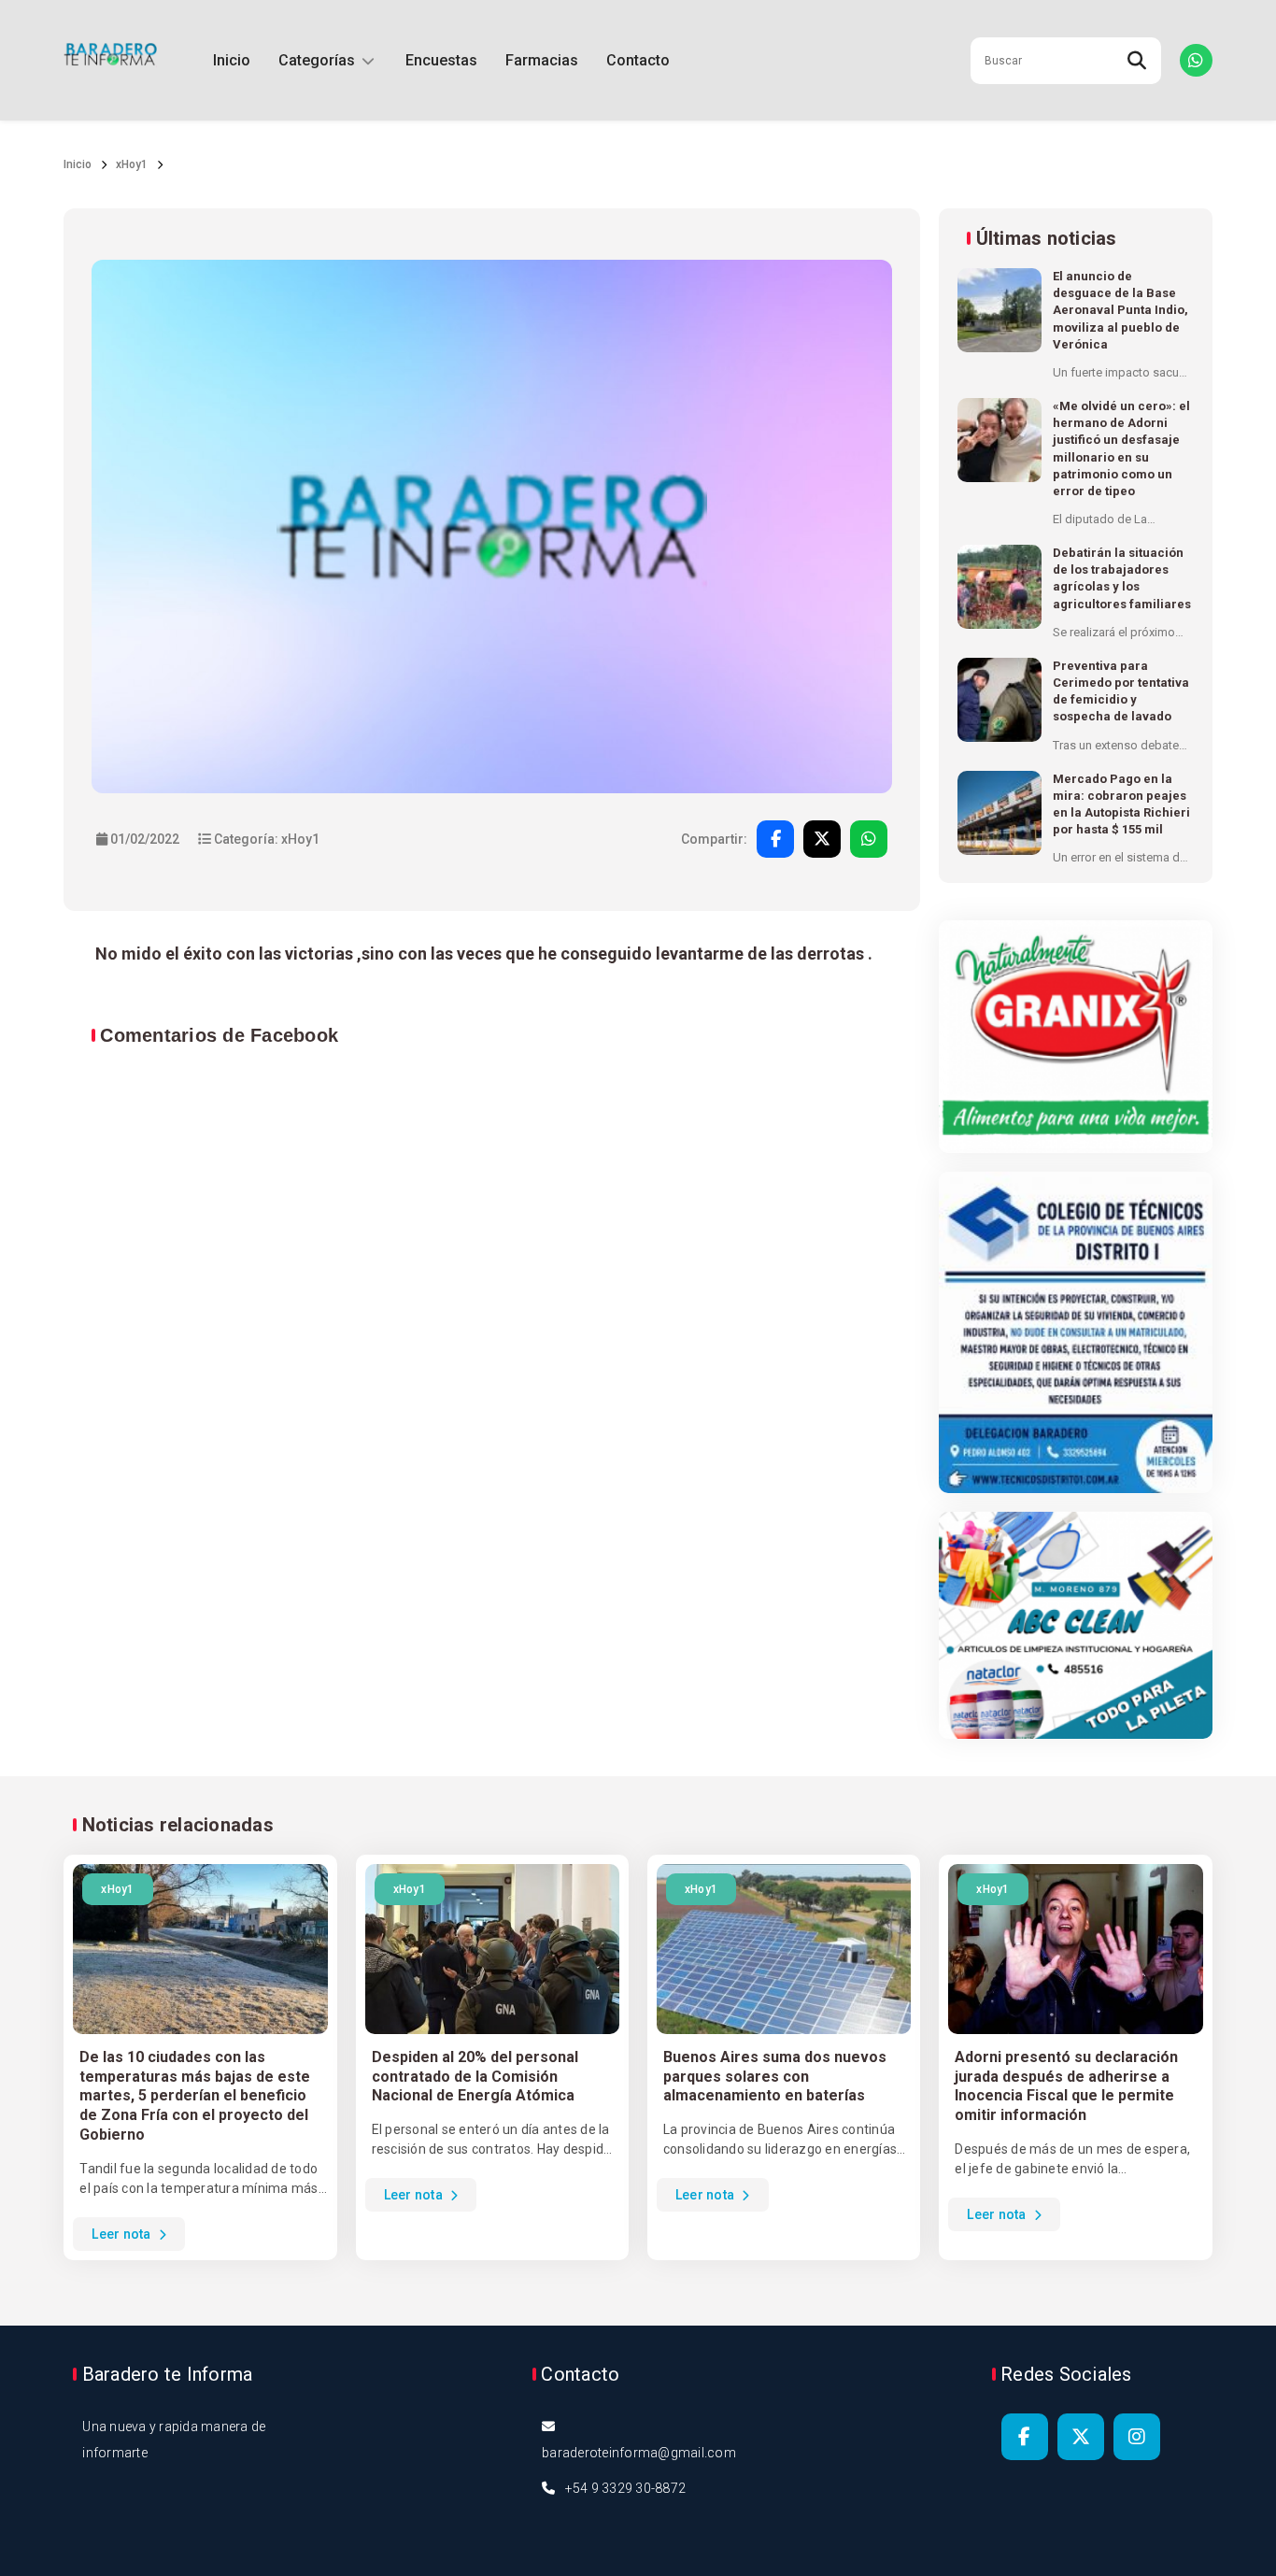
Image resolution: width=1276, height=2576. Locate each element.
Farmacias (542, 60)
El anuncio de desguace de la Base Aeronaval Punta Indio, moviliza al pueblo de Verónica (1120, 310)
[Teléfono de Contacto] (1196, 60)
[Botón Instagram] (1137, 2437)
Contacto (638, 60)
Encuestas (441, 60)
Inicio (232, 60)
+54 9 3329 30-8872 (626, 2488)
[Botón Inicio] (110, 60)
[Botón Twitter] (1081, 2437)
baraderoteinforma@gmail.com (639, 2453)
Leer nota (123, 2234)
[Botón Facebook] (1025, 2437)
